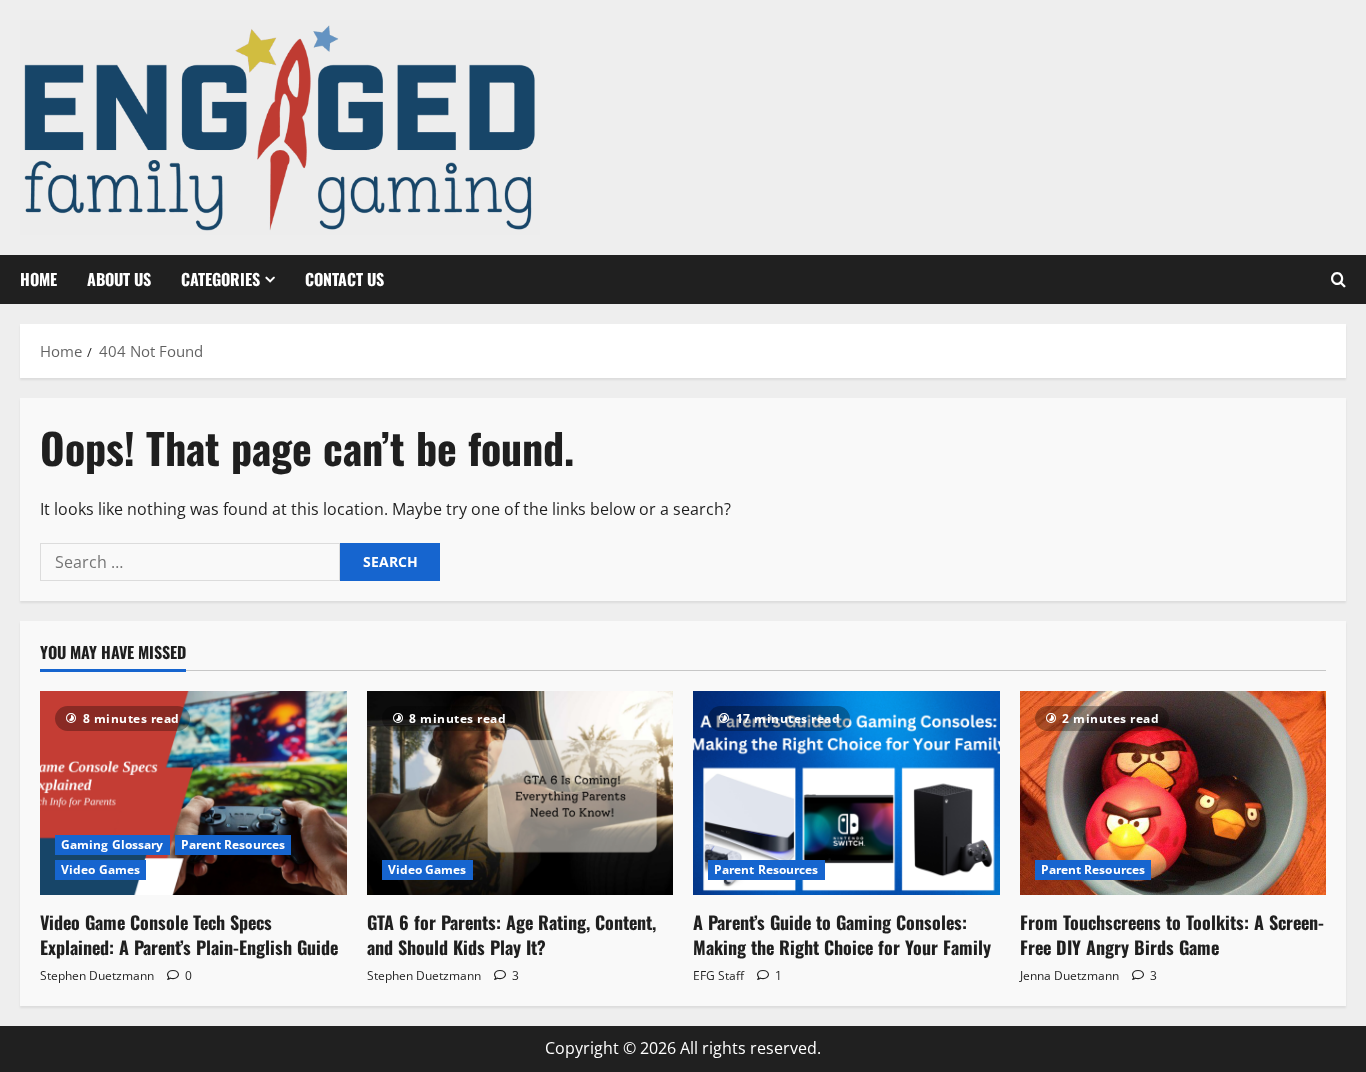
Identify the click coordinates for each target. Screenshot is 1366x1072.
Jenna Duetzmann (1069, 975)
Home (38, 279)
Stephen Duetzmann (97, 975)
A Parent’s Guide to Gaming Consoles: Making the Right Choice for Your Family (842, 934)
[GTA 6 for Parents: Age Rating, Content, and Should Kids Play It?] (520, 793)
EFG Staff (718, 975)
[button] (1338, 280)
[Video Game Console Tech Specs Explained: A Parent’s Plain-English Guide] (193, 793)
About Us (119, 279)
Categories (220, 279)
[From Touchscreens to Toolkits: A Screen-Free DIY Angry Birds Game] (1173, 793)
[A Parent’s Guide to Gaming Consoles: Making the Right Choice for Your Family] (846, 793)
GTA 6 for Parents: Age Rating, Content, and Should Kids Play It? (511, 934)
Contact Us (344, 279)
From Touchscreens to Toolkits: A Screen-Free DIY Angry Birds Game (1172, 934)
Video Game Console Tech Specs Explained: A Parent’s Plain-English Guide (189, 934)
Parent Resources (233, 844)
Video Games (100, 869)
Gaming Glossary (112, 844)
